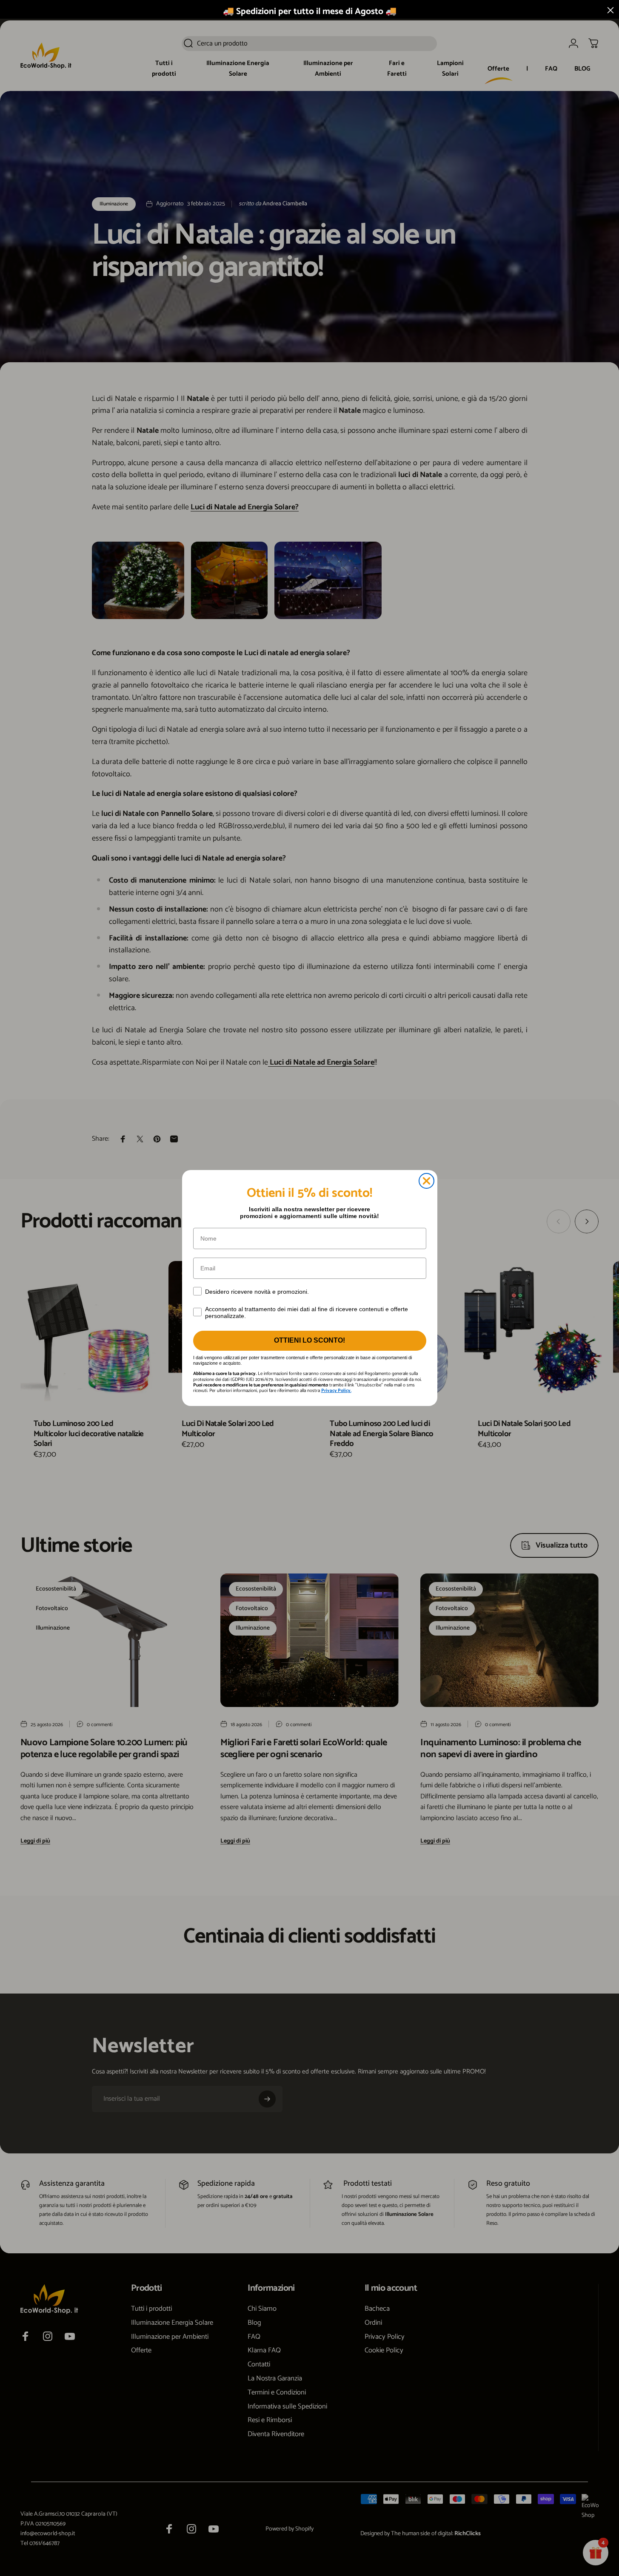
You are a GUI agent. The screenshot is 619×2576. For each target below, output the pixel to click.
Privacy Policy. (336, 1391)
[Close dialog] (426, 1181)
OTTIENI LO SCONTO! (309, 1340)
